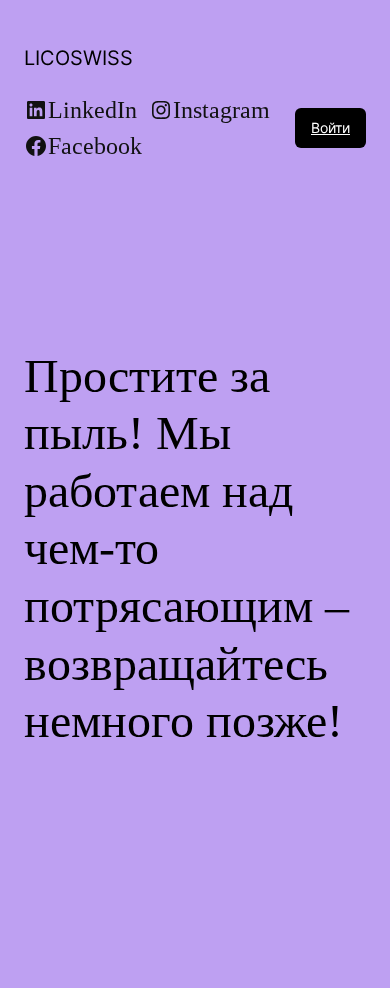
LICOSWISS (78, 58)
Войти (330, 127)
